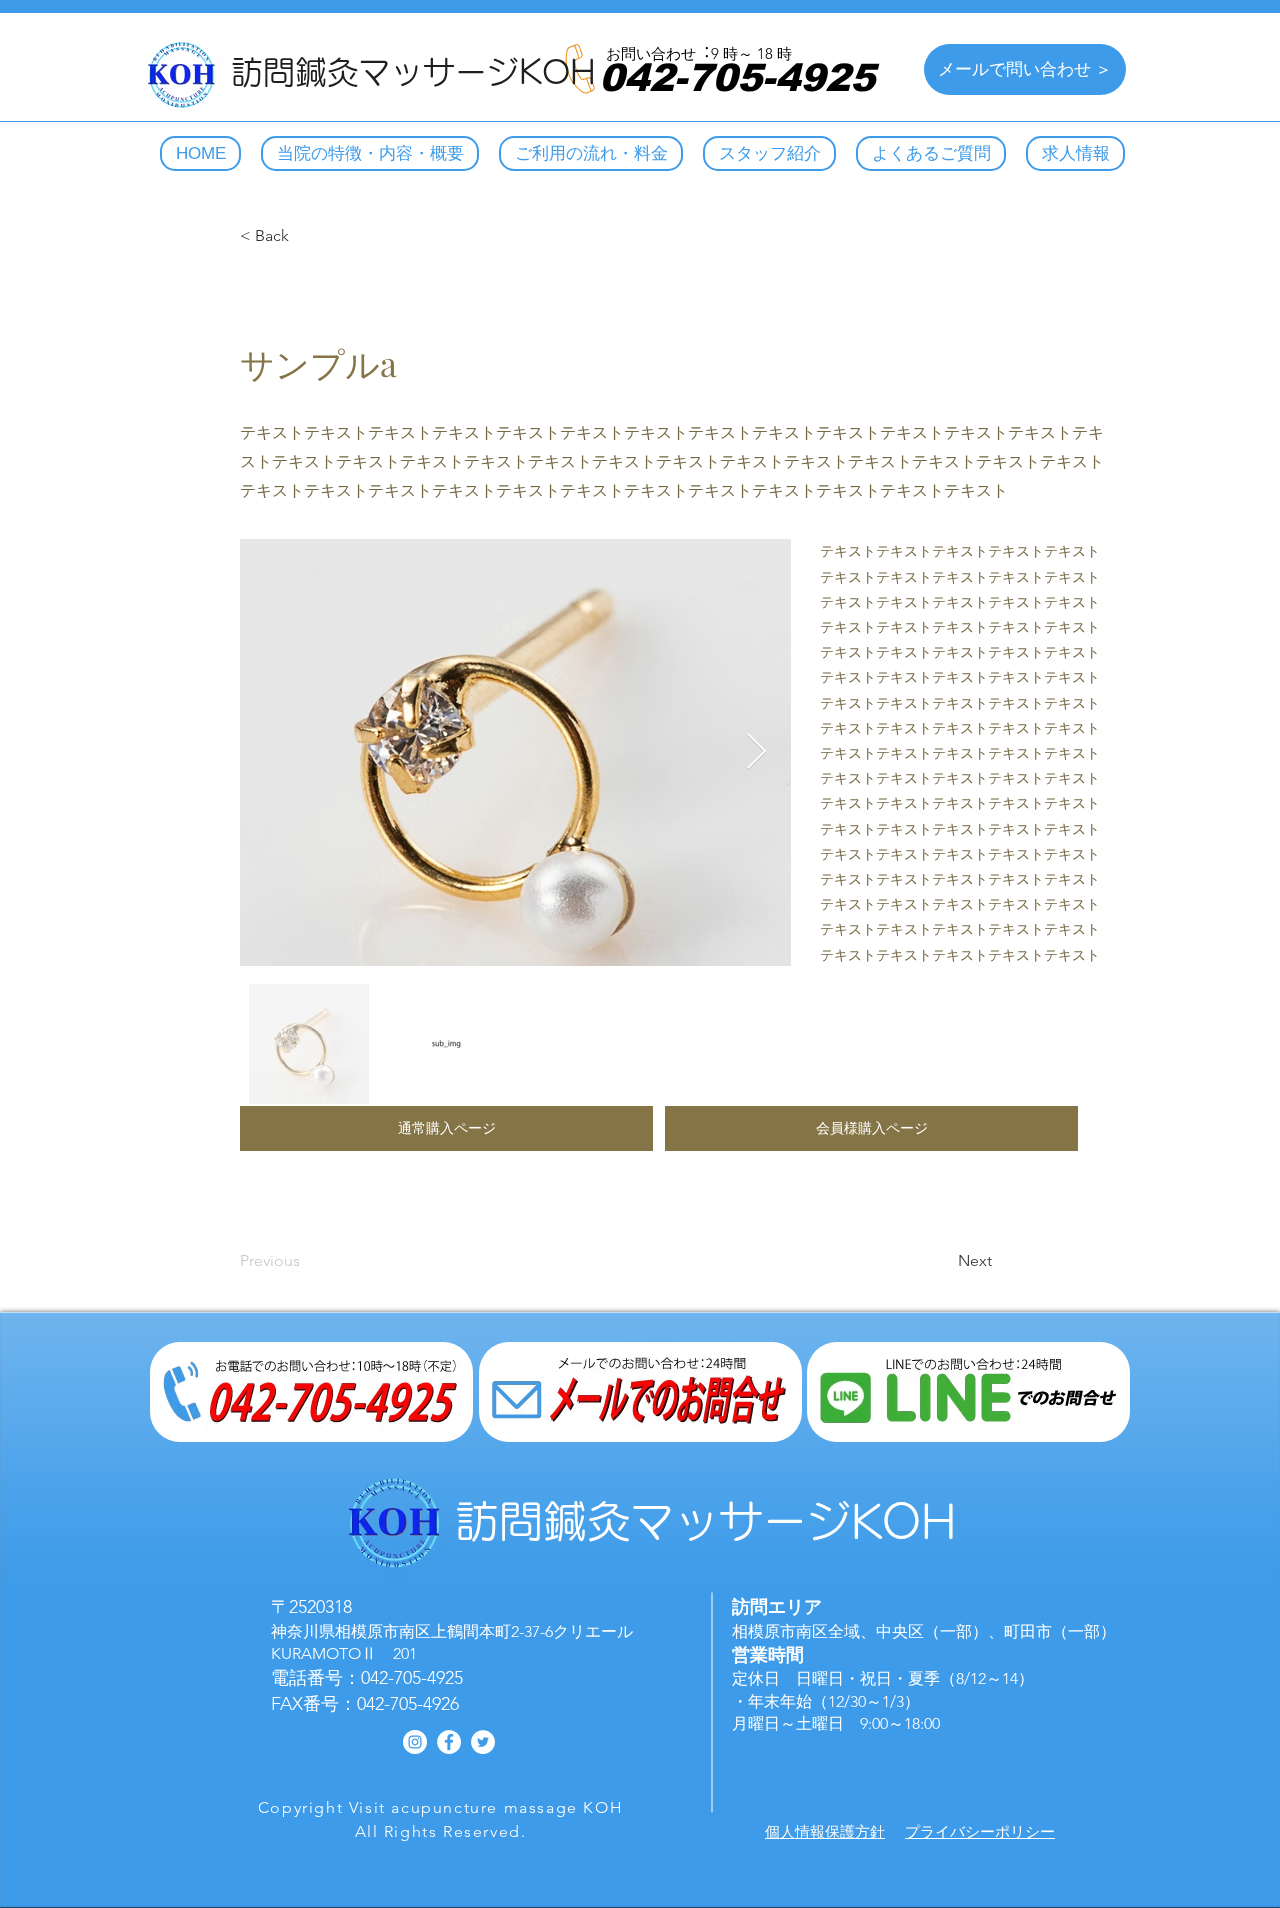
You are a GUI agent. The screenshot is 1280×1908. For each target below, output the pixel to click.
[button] (446, 1128)
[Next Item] (756, 752)
